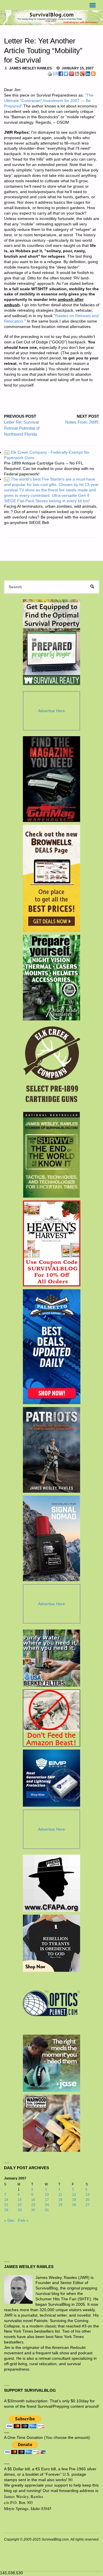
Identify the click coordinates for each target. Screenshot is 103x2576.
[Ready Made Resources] (52, 978)
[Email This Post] (55, 73)
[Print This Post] (50, 73)
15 (20, 2200)
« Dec (9, 2220)
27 (88, 2205)
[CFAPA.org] (51, 1883)
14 (6, 2200)
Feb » (23, 2220)
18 (60, 2200)
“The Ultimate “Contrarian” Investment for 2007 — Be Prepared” (49, 101)
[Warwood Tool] (51, 2123)
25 (60, 2205)
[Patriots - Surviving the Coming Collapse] (52, 1450)
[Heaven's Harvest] (52, 1244)
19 (74, 2200)
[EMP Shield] (51, 1778)
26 (74, 2205)
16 (33, 2200)
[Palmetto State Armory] (52, 1347)
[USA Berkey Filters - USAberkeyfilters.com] (51, 1658)
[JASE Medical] (51, 2063)
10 (47, 2195)
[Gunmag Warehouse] (52, 779)
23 (33, 2205)
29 (20, 2210)
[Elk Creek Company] (52, 1066)
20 (88, 2200)
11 (60, 2195)
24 (47, 2205)
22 (20, 2205)
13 (88, 2195)
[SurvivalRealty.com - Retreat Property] (51, 642)
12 (74, 2195)
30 (33, 2210)
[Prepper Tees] (51, 1943)
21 (6, 2205)
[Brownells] (52, 878)
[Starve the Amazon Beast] (51, 1718)
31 (47, 2210)
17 (47, 2200)
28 (6, 2210)
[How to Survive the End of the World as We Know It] (52, 1155)
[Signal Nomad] (52, 1538)
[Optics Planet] (51, 2003)
